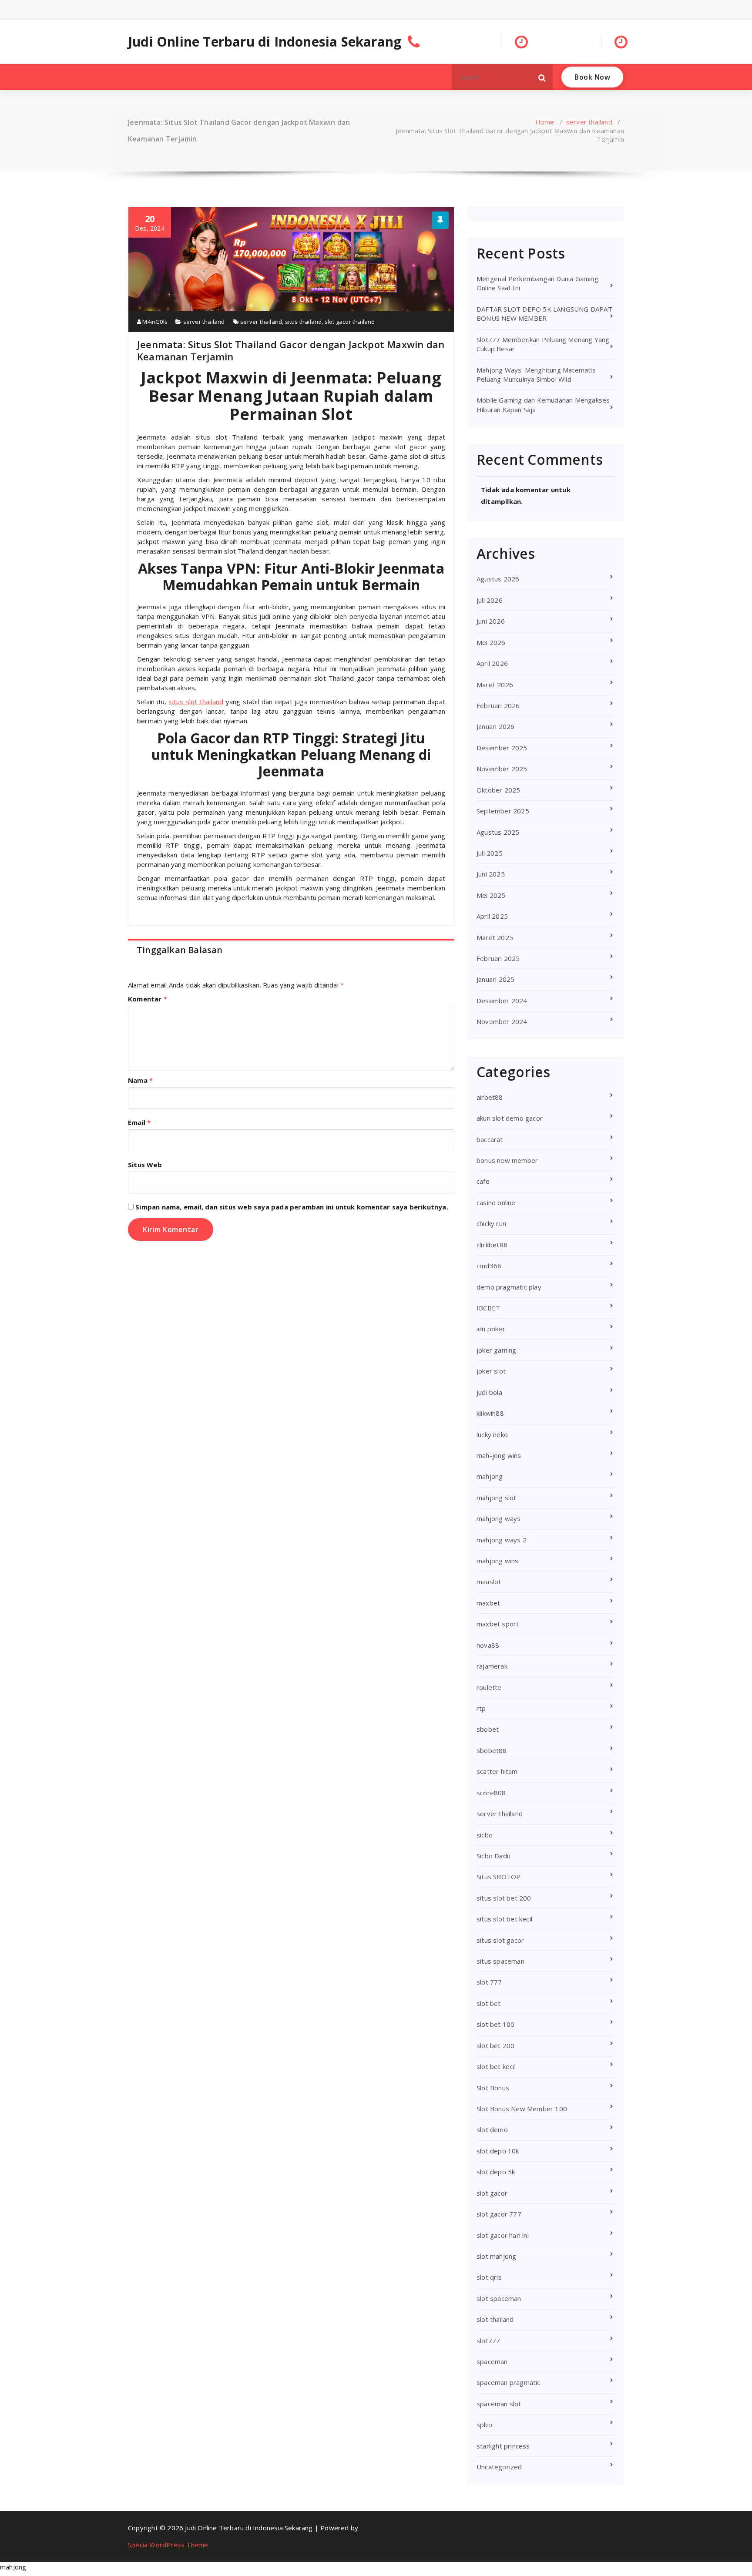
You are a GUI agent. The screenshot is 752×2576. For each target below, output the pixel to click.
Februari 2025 (498, 958)
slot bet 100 (495, 2024)
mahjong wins (497, 1561)
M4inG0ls (154, 322)
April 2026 (492, 663)
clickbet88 (492, 1245)
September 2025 (503, 811)
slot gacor (492, 2193)
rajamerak (492, 1666)
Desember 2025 (502, 748)
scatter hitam (497, 1771)
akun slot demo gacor (510, 1118)
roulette (489, 1687)
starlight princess (503, 2446)
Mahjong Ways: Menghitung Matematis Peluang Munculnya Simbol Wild (536, 374)
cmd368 (489, 1266)
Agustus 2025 (498, 832)
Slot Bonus (493, 2088)
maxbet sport (498, 1624)
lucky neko (492, 1434)
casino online (496, 1202)
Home (545, 122)
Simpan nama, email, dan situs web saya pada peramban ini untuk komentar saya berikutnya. (292, 1207)
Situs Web (145, 1165)
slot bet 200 (495, 2045)
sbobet (488, 1729)
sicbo (485, 1835)
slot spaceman (499, 2298)
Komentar (148, 999)
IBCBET (488, 1308)
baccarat (490, 1139)
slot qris (489, 2277)
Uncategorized (499, 2467)
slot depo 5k (496, 2172)
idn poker (491, 1329)
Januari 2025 (495, 979)
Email (139, 1122)
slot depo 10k (498, 2151)
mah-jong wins (499, 1455)
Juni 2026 (491, 621)
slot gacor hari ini (503, 2235)
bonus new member (507, 1160)
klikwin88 (490, 1413)
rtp (481, 1708)
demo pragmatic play (509, 1287)
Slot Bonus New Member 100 (522, 2109)
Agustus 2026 (498, 579)
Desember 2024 (502, 1001)
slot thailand (495, 2319)
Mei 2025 (491, 895)
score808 (491, 1793)
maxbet (488, 1603)
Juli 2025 (490, 853)
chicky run (491, 1223)
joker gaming (496, 1350)
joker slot (491, 1371)
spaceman (492, 2361)
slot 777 (489, 1982)
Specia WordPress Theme (168, 2545)
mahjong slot (496, 1498)
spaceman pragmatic (509, 2382)
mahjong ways (499, 1518)
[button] (542, 77)
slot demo (492, 2129)
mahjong (490, 1476)
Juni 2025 (491, 874)
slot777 (488, 2341)
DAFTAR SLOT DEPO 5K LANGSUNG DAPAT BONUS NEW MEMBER (544, 314)
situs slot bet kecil (504, 1919)
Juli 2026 (490, 600)
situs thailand (304, 322)
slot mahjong (496, 2256)
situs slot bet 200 (504, 1898)
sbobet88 (492, 1750)
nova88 (488, 1645)
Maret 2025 (495, 937)
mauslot (489, 1582)
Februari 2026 (498, 705)
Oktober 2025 (498, 790)
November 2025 (502, 769)
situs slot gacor (500, 1940)
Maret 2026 (495, 685)
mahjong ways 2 (502, 1540)
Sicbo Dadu (493, 1856)
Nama (140, 1080)
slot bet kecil (496, 2066)
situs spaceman (500, 1961)
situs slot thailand (196, 702)
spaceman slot (499, 2404)
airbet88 (490, 1097)
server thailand (589, 122)
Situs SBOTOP (499, 1877)
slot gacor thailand (350, 322)
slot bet (489, 2003)
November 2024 (502, 1021)
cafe (483, 1181)
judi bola (489, 1392)
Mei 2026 (491, 642)
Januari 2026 (495, 726)
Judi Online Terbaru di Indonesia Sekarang (265, 42)
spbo (484, 2425)
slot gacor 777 (499, 2214)
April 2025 (492, 916)
